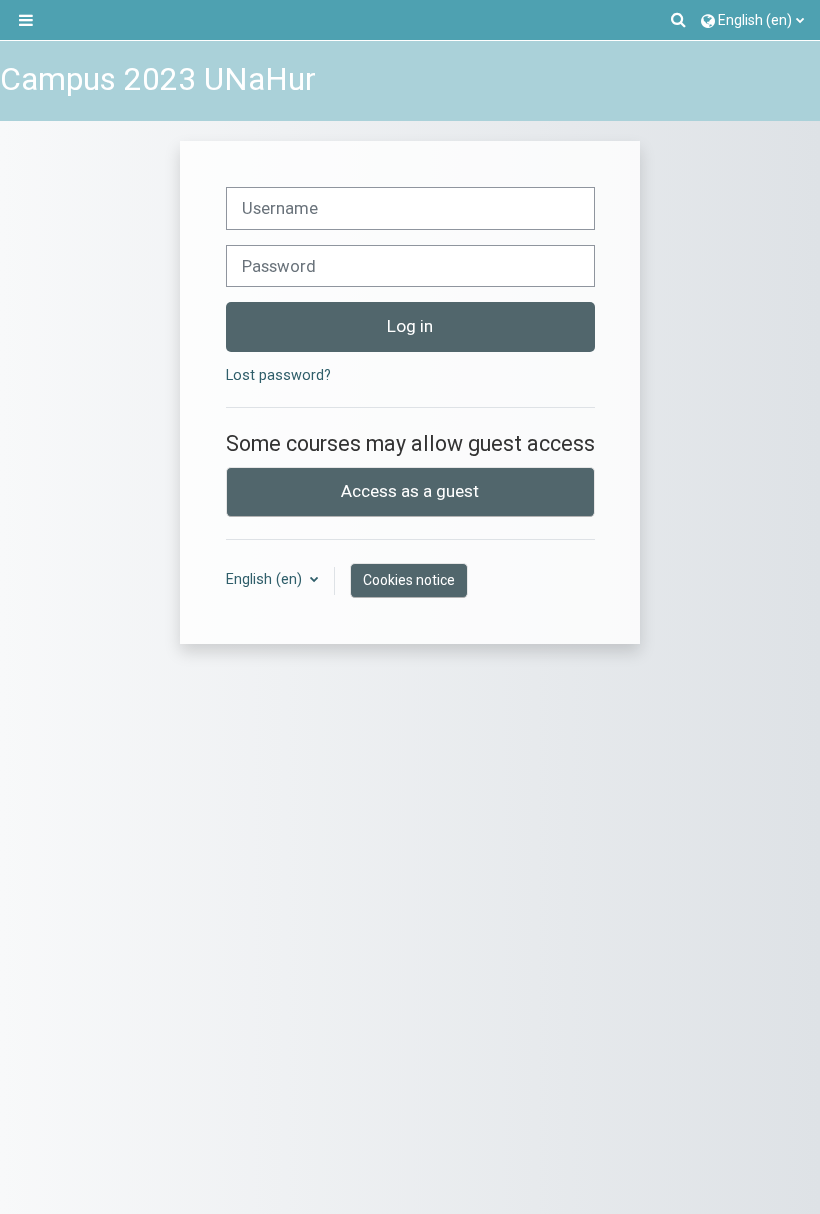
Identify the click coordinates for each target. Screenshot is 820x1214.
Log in (410, 326)
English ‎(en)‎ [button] (266, 579)
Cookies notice (409, 580)
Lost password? (278, 375)
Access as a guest (410, 491)
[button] (680, 20)
